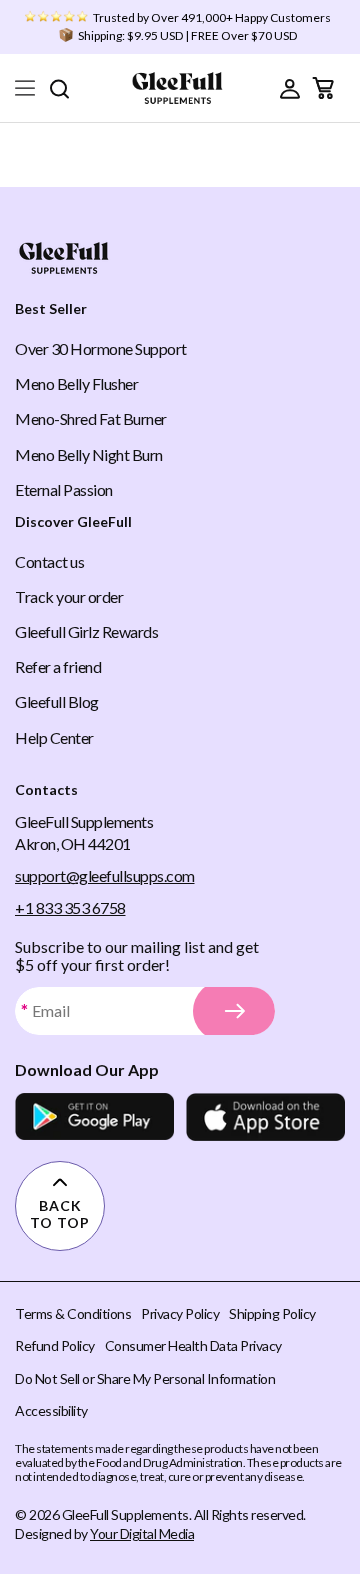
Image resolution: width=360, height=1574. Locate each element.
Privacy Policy (180, 1313)
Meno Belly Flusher (76, 383)
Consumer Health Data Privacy (193, 1345)
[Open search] (59, 88)
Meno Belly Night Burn (89, 454)
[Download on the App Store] (265, 1117)
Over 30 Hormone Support (101, 348)
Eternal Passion (64, 489)
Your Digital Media (142, 1533)
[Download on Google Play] (94, 1117)
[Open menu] (25, 88)
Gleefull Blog (57, 701)
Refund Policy (55, 1345)
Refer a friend (58, 666)
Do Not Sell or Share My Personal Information (145, 1378)
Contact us (49, 561)
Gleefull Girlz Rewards (86, 631)
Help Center (54, 737)
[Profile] (290, 88)
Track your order (69, 596)
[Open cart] (323, 88)
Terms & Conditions (73, 1313)
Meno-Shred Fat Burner (91, 418)
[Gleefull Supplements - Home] (177, 88)
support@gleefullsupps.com (105, 875)
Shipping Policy (272, 1313)
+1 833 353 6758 (70, 907)
